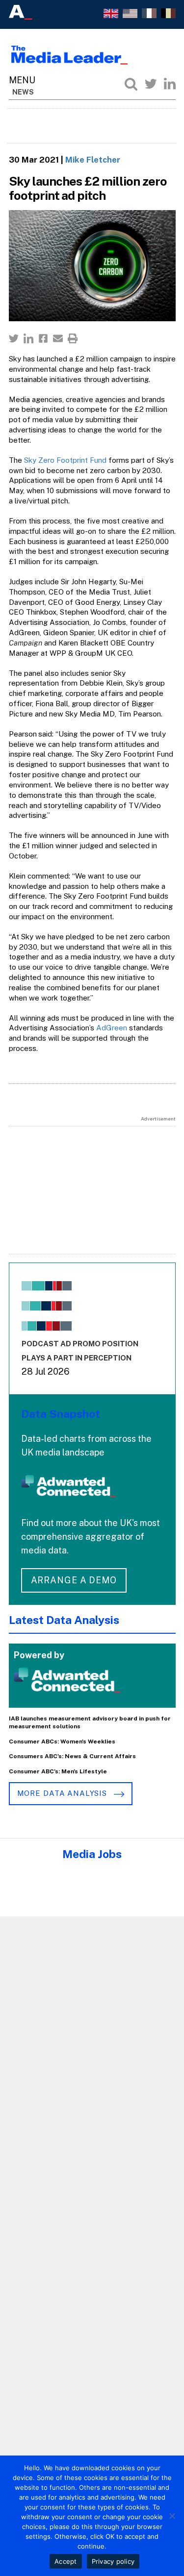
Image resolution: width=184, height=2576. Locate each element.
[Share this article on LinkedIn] (28, 338)
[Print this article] (73, 338)
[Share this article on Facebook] (43, 338)
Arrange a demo (74, 1580)
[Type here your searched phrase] (131, 84)
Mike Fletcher (93, 160)
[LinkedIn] (170, 84)
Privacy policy (113, 2561)
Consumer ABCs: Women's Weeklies (62, 1741)
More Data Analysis (63, 1793)
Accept (66, 2561)
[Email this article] (58, 338)
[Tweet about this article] (14, 338)
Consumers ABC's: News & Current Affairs (72, 1756)
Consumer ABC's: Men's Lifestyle (58, 1771)
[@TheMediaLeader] (151, 84)
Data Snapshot (61, 1414)
